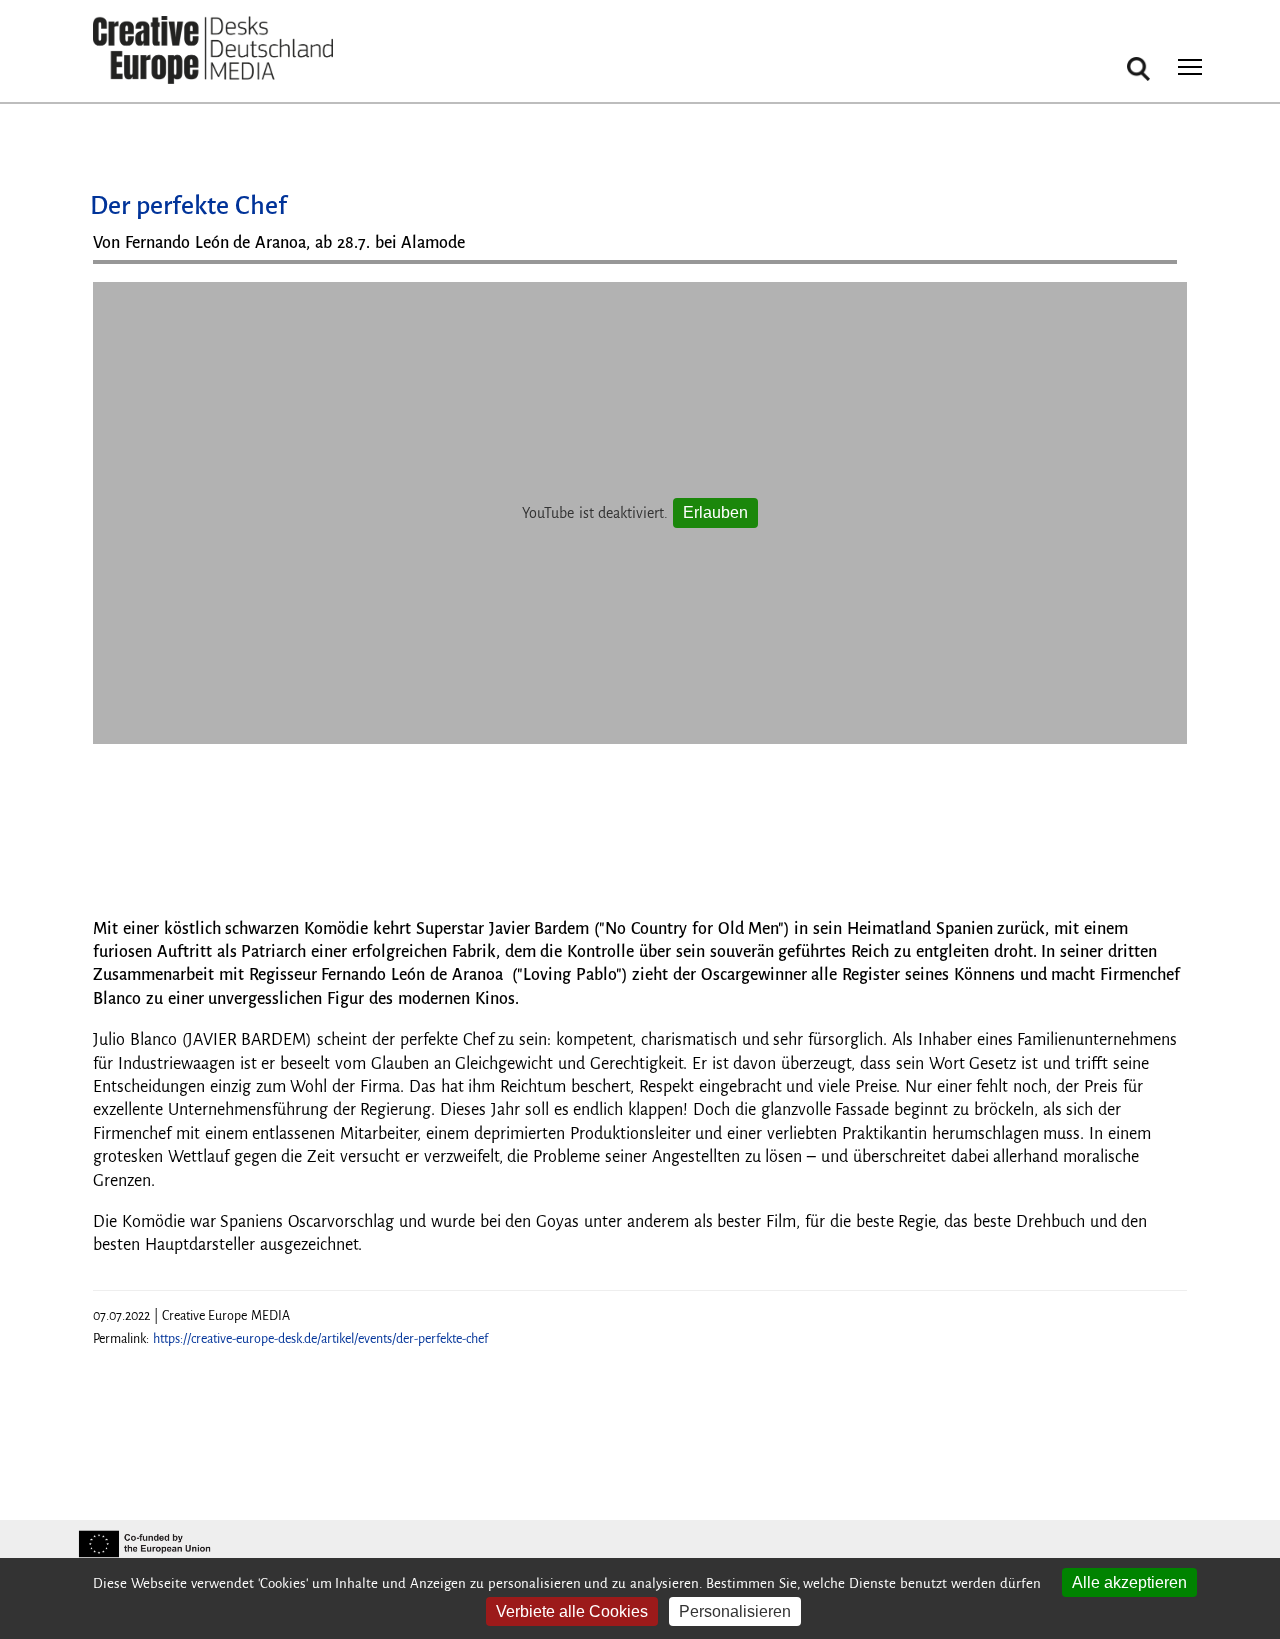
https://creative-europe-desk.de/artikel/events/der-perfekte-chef (320, 1339)
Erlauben (715, 512)
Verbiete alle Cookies (572, 1611)
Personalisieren (735, 1611)
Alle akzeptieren (1129, 1582)
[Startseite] (213, 50)
